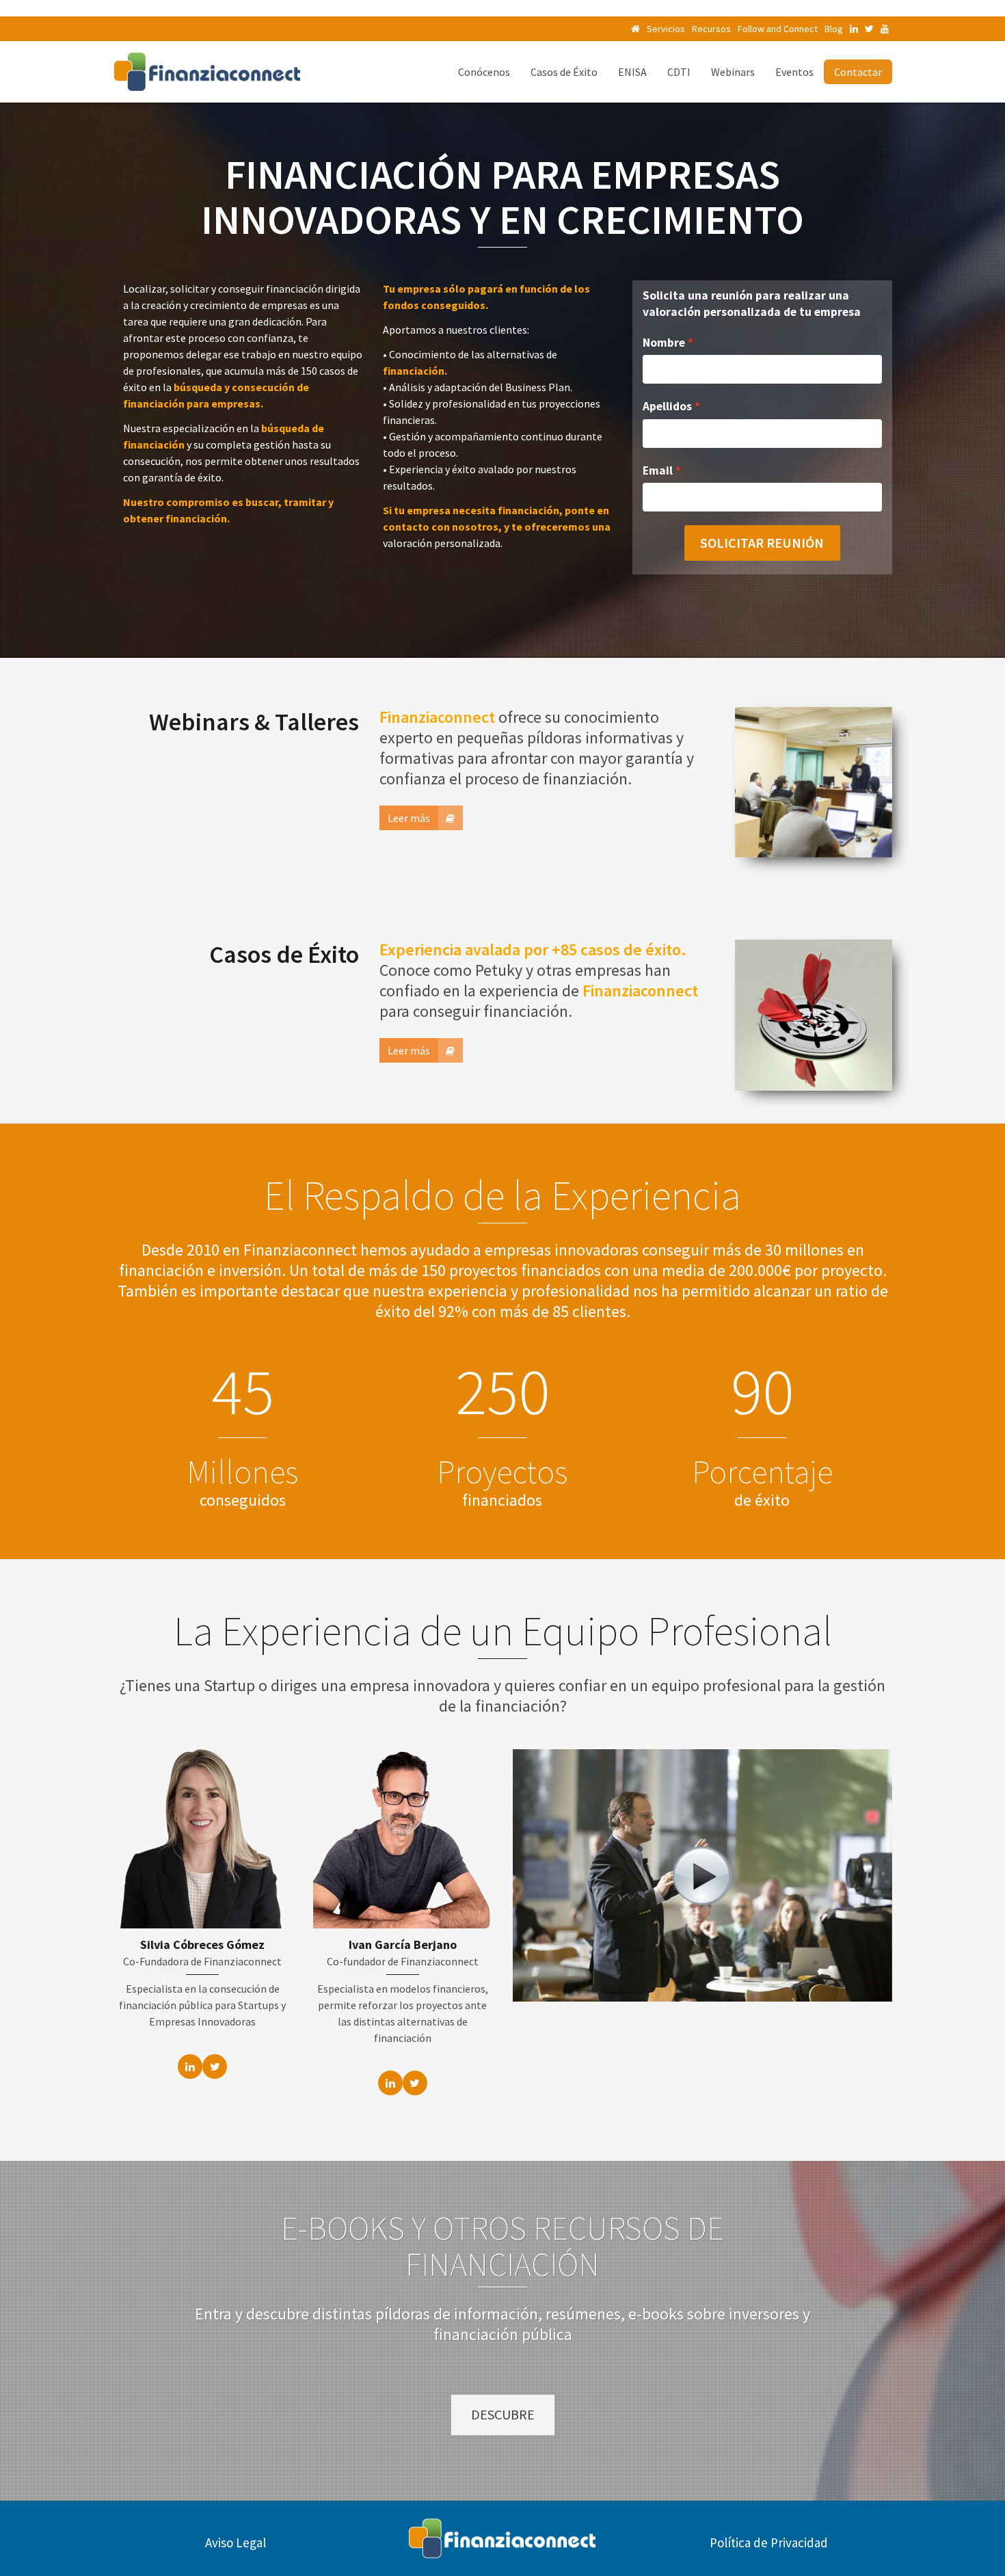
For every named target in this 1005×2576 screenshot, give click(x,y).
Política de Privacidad (769, 2542)
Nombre (664, 343)
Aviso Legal (236, 2542)
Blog (834, 29)
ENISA (632, 72)
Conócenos (484, 72)
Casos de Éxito (564, 72)
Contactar (858, 72)
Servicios (666, 29)
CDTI (679, 72)
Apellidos (667, 406)
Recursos (711, 29)
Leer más (409, 818)
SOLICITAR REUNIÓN (762, 543)
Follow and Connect (778, 29)
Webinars (733, 72)
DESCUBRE (503, 2414)
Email (658, 470)
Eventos (794, 72)
